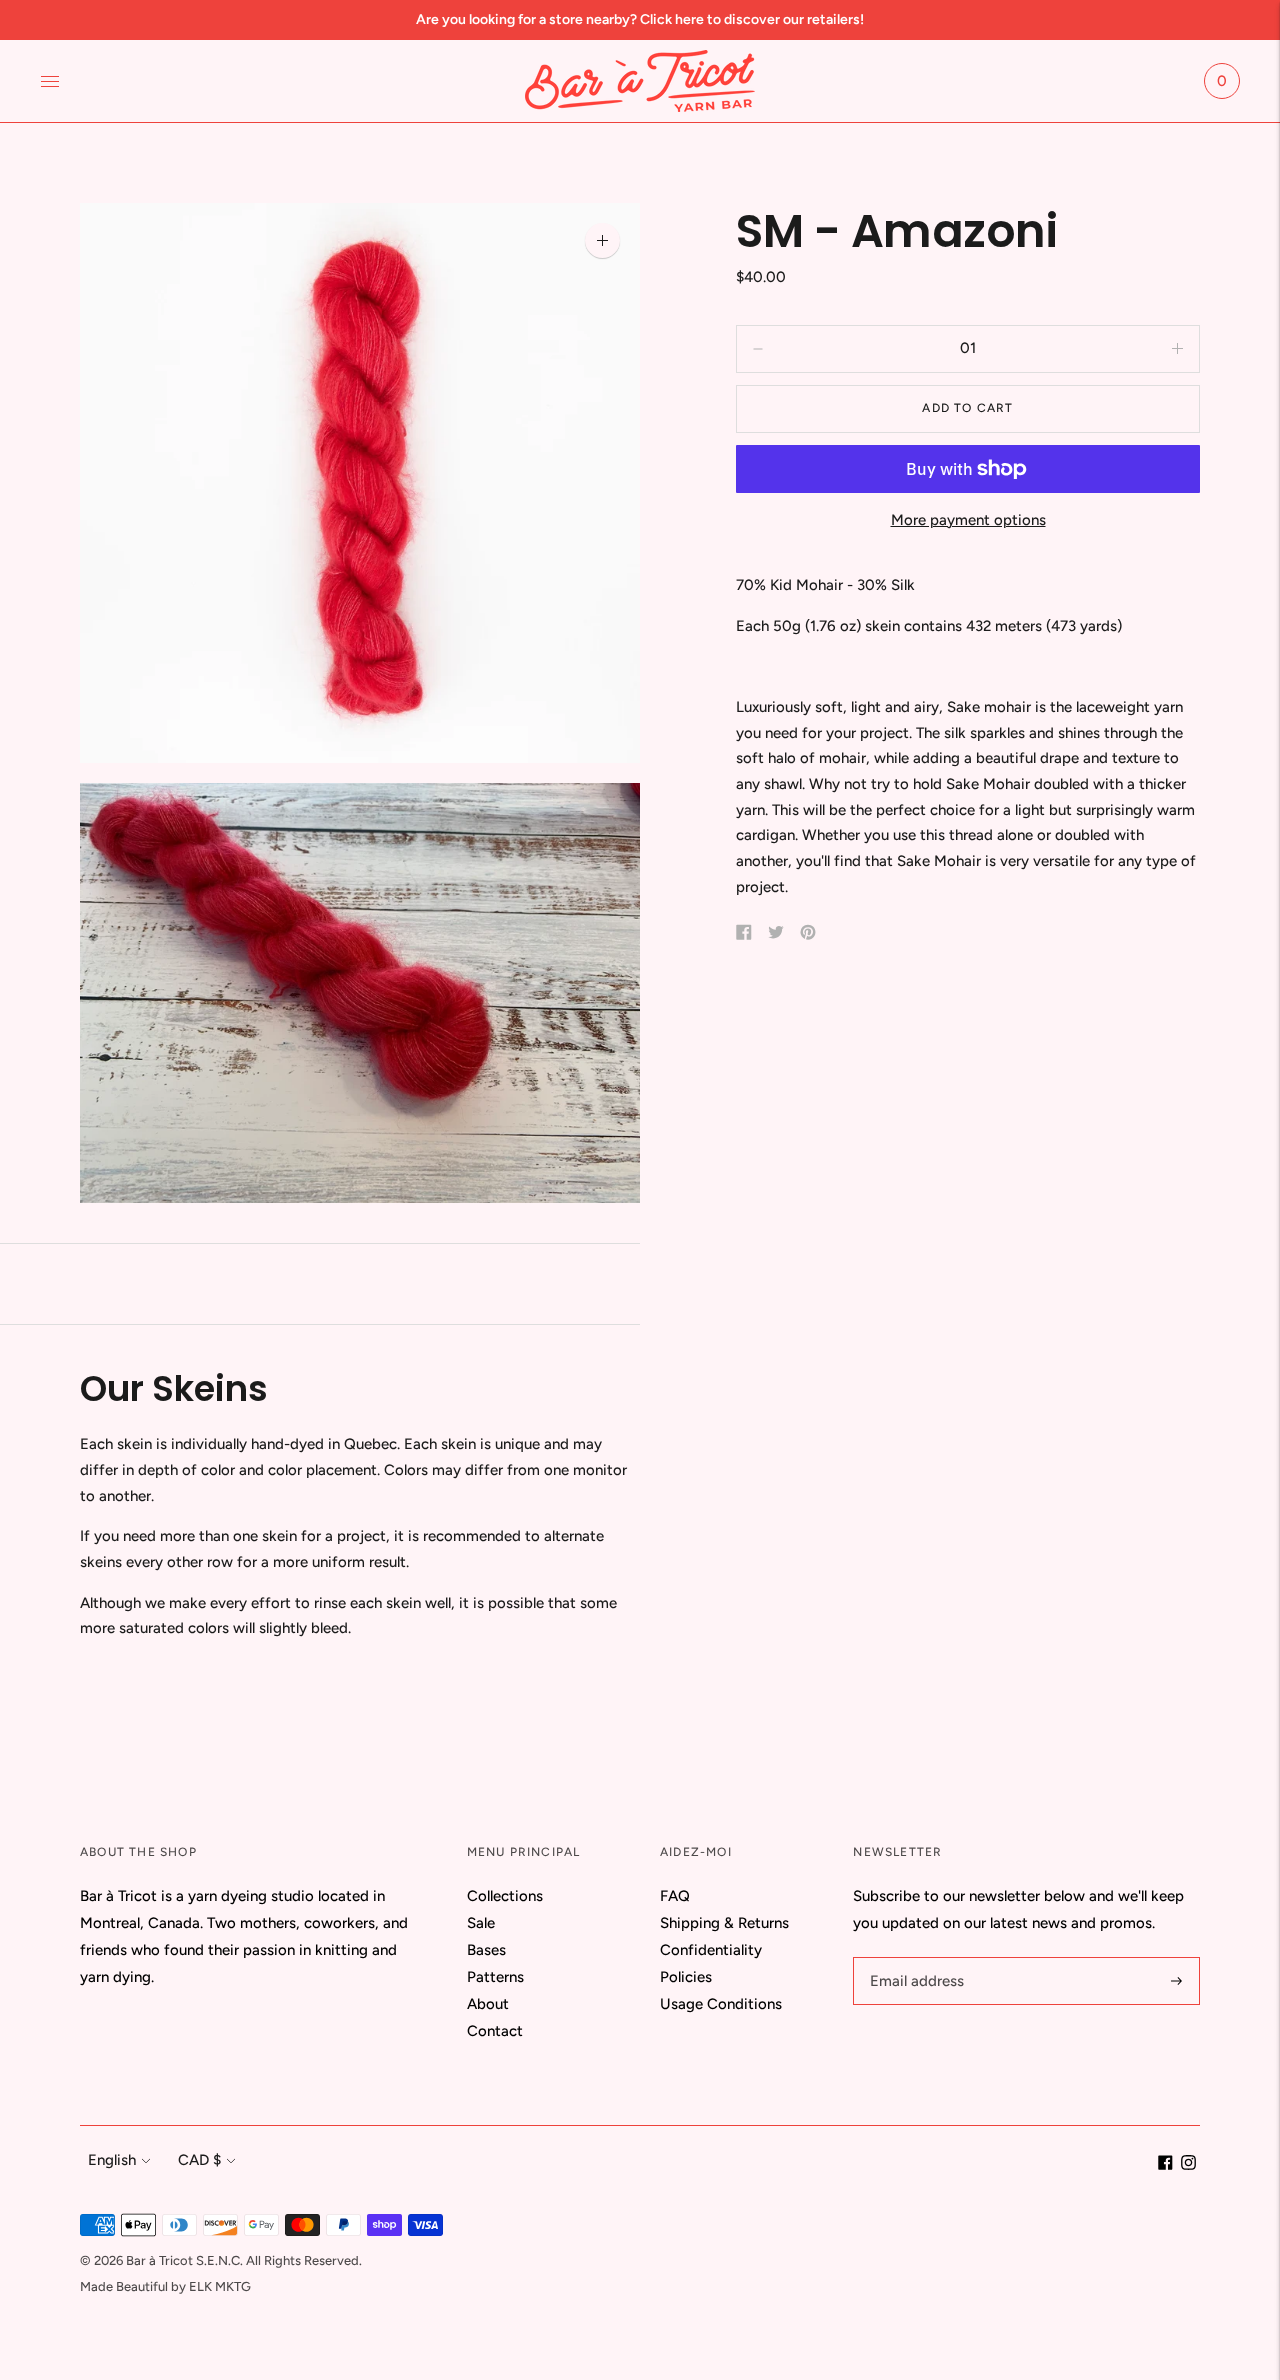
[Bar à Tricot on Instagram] (1188, 2165)
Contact (495, 2031)
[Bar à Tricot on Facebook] (1165, 2165)
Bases (486, 1950)
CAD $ (199, 2160)
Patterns (495, 1977)
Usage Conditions (721, 2004)
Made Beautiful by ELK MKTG (165, 2286)
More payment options (968, 520)
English (112, 2160)
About (488, 2004)
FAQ (675, 1896)
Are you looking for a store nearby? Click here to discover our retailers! (640, 19)
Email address (914, 1957)
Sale (481, 1923)
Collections (505, 1896)
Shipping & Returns (724, 1923)
